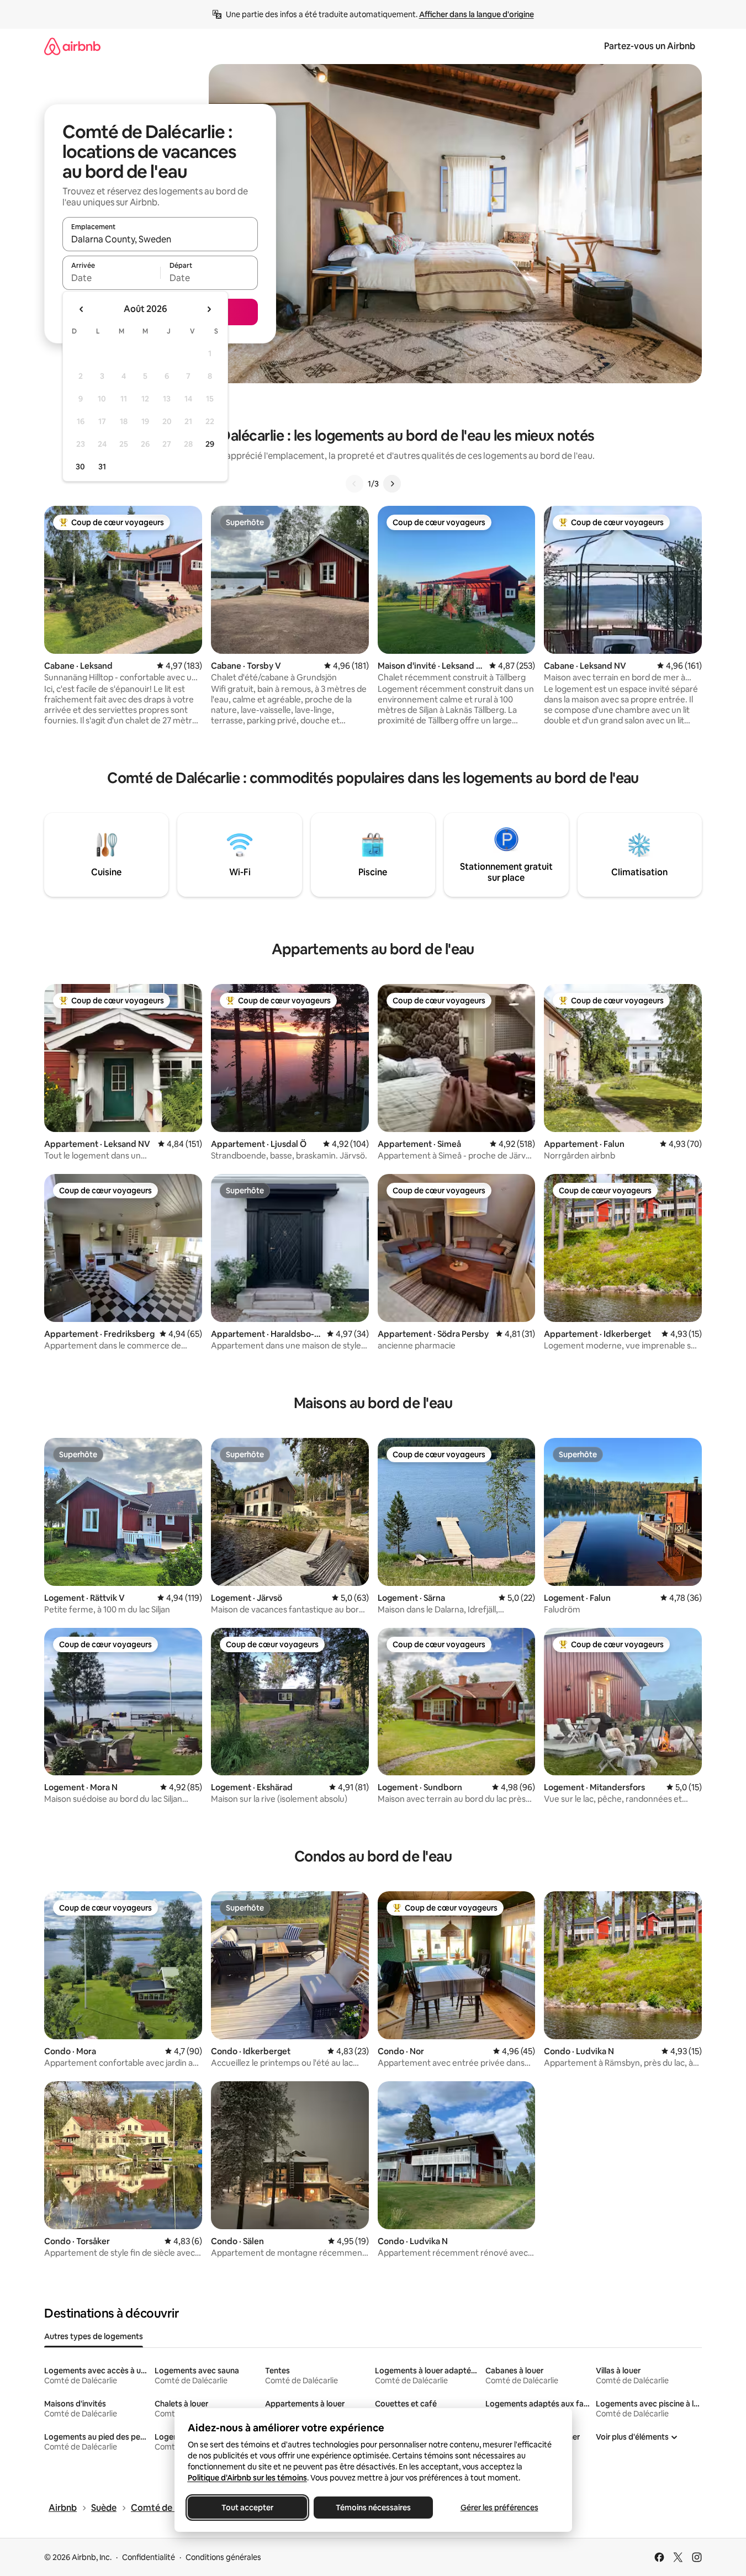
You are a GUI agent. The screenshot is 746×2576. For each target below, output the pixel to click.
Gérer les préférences (499, 2508)
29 (210, 444)
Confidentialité (149, 2557)
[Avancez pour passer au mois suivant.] (209, 309)
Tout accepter (247, 2508)
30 (80, 467)
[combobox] (160, 239)
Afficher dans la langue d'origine (477, 14)
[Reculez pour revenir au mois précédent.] (82, 309)
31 (102, 467)
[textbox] (111, 278)
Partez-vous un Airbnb (650, 46)
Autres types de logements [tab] (94, 2336)
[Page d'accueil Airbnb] (72, 46)
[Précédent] (355, 484)
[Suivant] (392, 484)
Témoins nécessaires (373, 2508)
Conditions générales (223, 2557)
